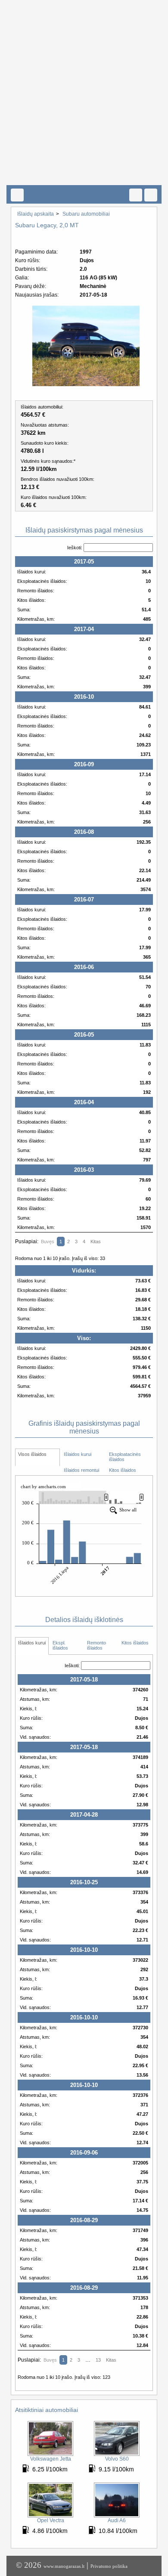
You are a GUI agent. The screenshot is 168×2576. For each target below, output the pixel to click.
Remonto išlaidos (97, 1645)
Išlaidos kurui (78, 1454)
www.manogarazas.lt (64, 2566)
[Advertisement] (84, 84)
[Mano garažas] (81, 176)
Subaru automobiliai (86, 214)
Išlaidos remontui (81, 1470)
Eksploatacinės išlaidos (126, 1457)
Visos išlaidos (32, 1454)
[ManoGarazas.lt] (17, 195)
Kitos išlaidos (123, 1470)
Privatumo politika (109, 2566)
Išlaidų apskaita (36, 214)
